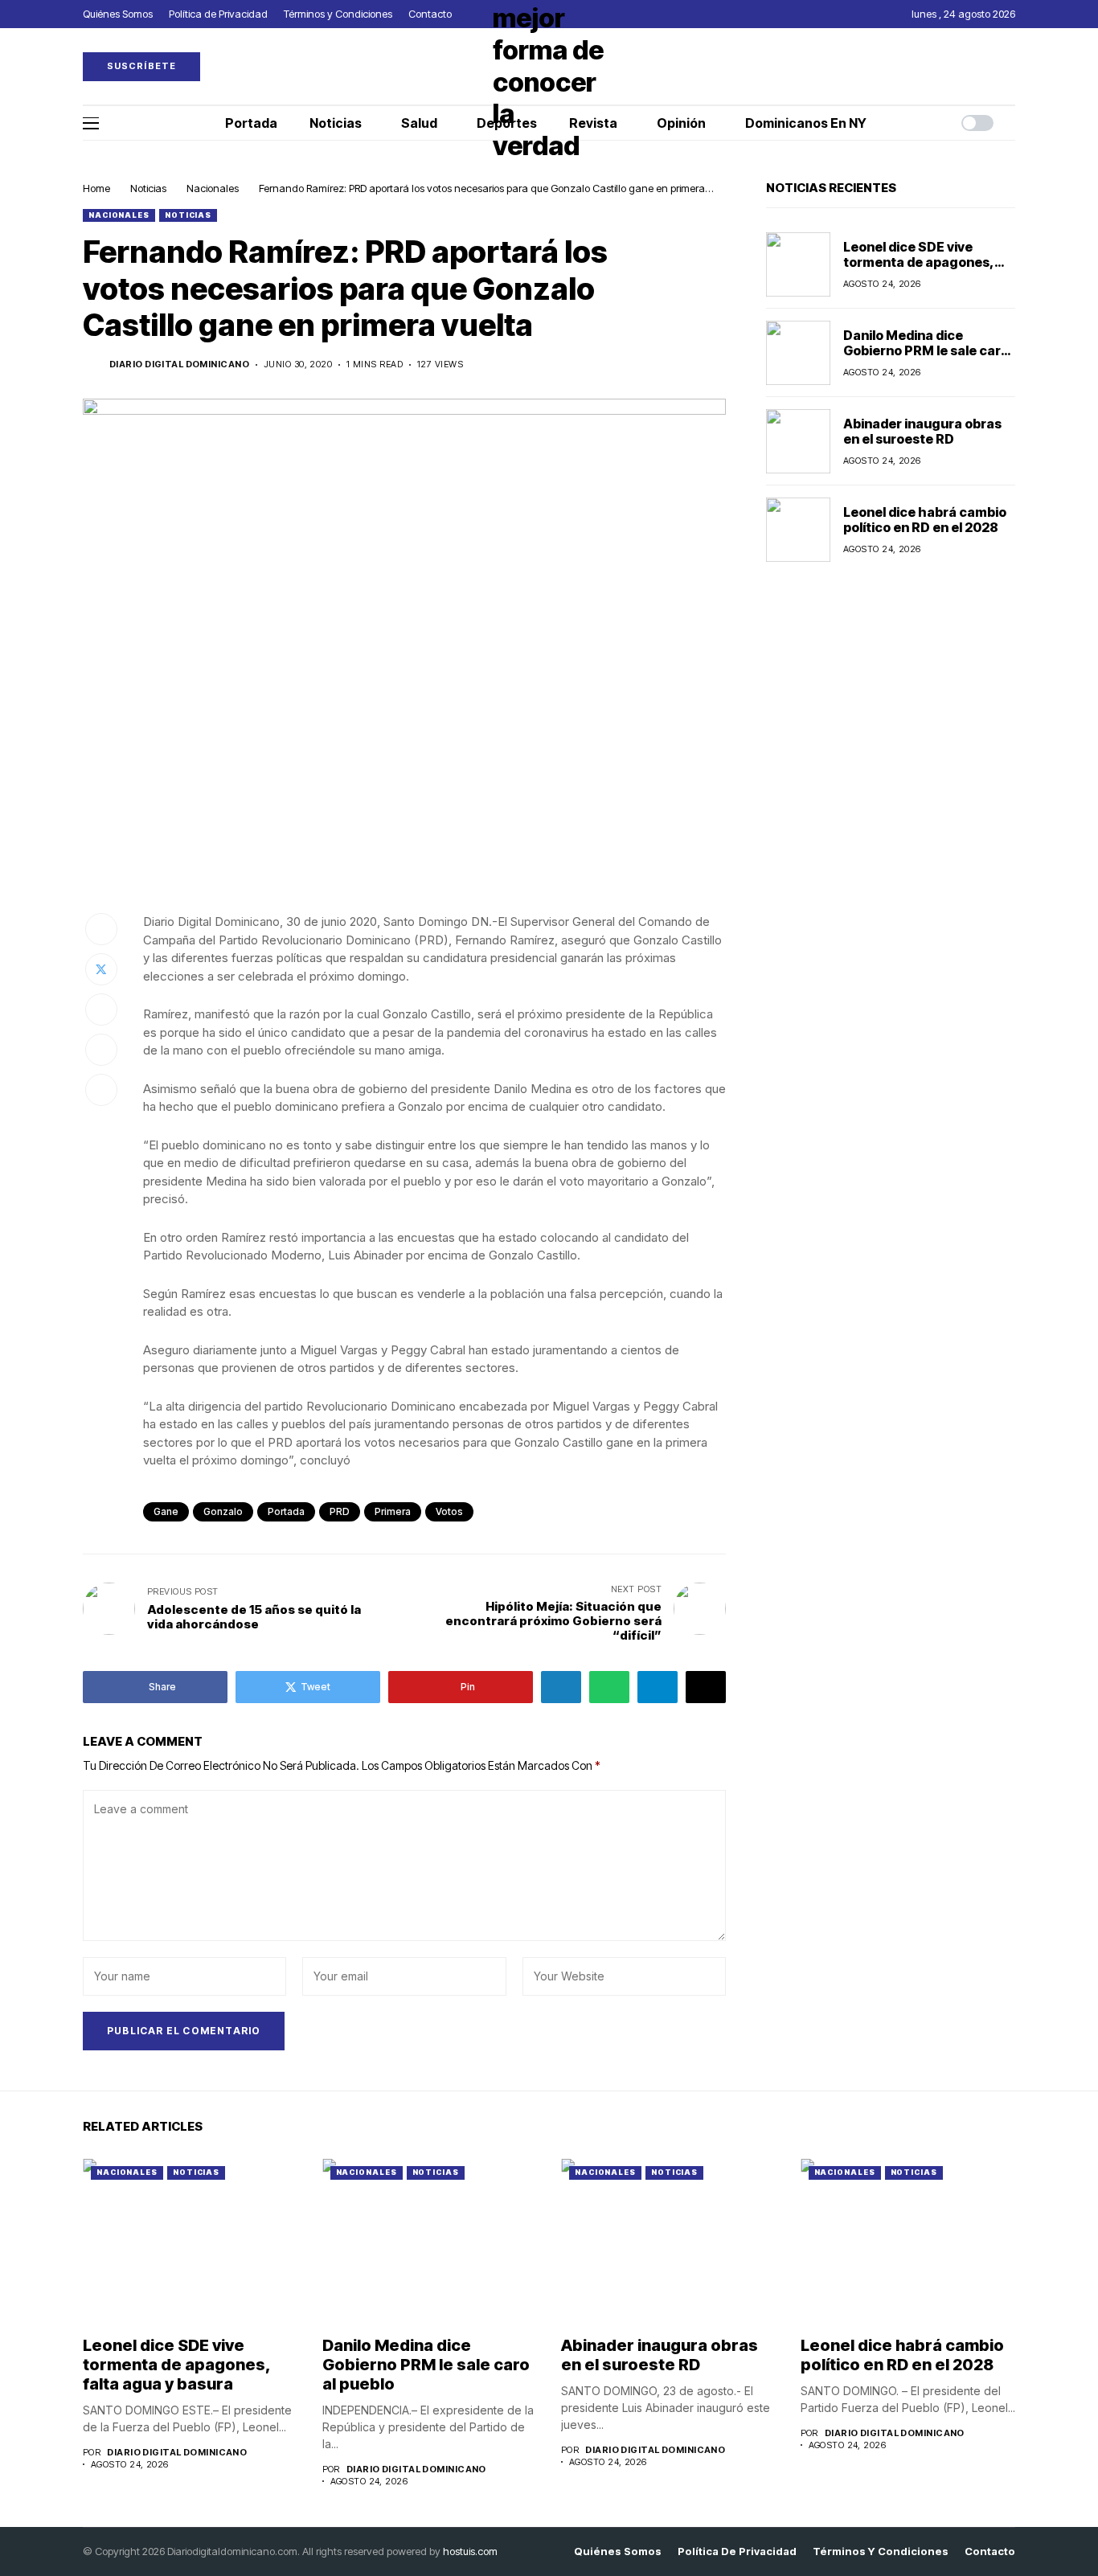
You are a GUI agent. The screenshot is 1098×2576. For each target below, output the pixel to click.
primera (393, 1511)
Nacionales (213, 188)
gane (166, 1511)
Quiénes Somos (618, 2551)
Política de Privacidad (737, 2551)
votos (449, 1511)
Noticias (148, 188)
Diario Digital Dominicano (179, 364)
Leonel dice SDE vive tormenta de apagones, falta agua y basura (919, 262)
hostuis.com (470, 2551)
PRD (340, 1511)
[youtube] (1011, 66)
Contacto (990, 2551)
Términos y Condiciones (881, 2551)
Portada (286, 1511)
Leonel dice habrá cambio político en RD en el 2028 (925, 520)
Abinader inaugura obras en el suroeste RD (922, 431)
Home (96, 188)
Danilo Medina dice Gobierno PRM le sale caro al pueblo (926, 350)
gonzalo (223, 1511)
